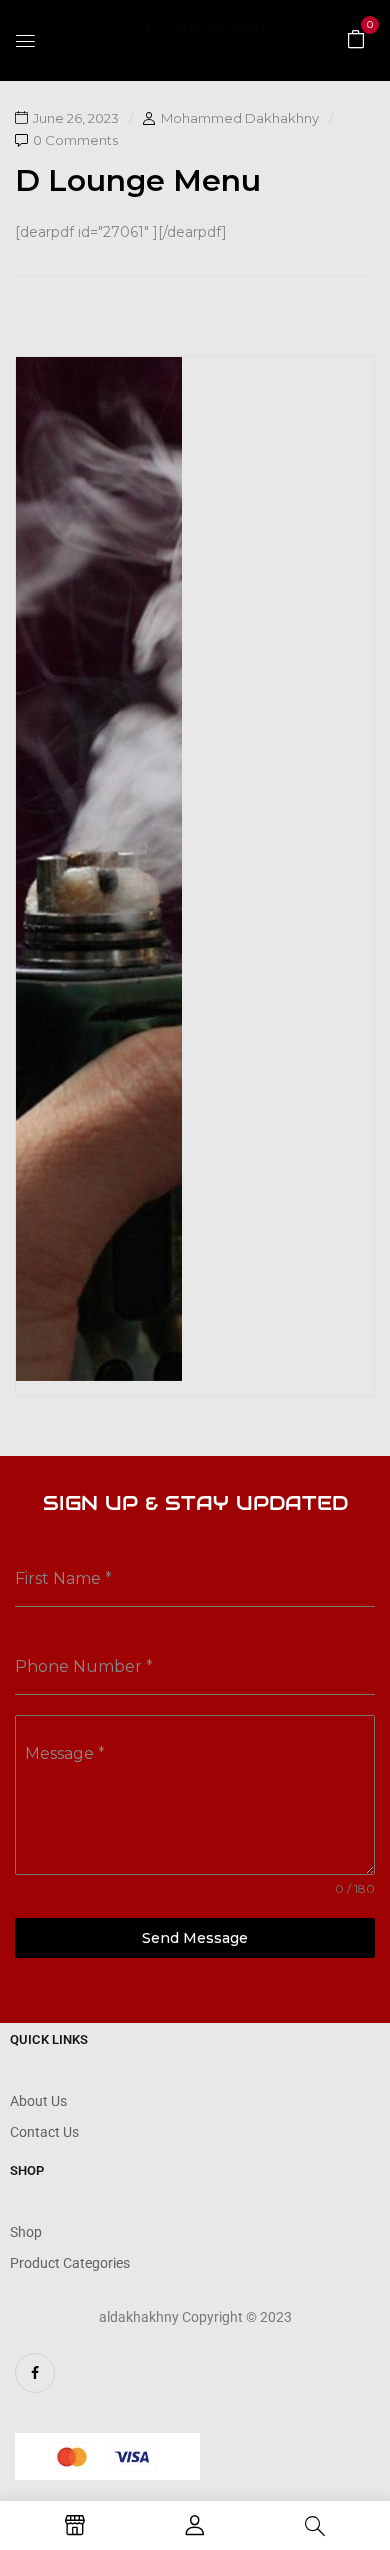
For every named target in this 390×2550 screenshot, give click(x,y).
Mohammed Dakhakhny (240, 118)
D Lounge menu (138, 180)
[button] (356, 38)
